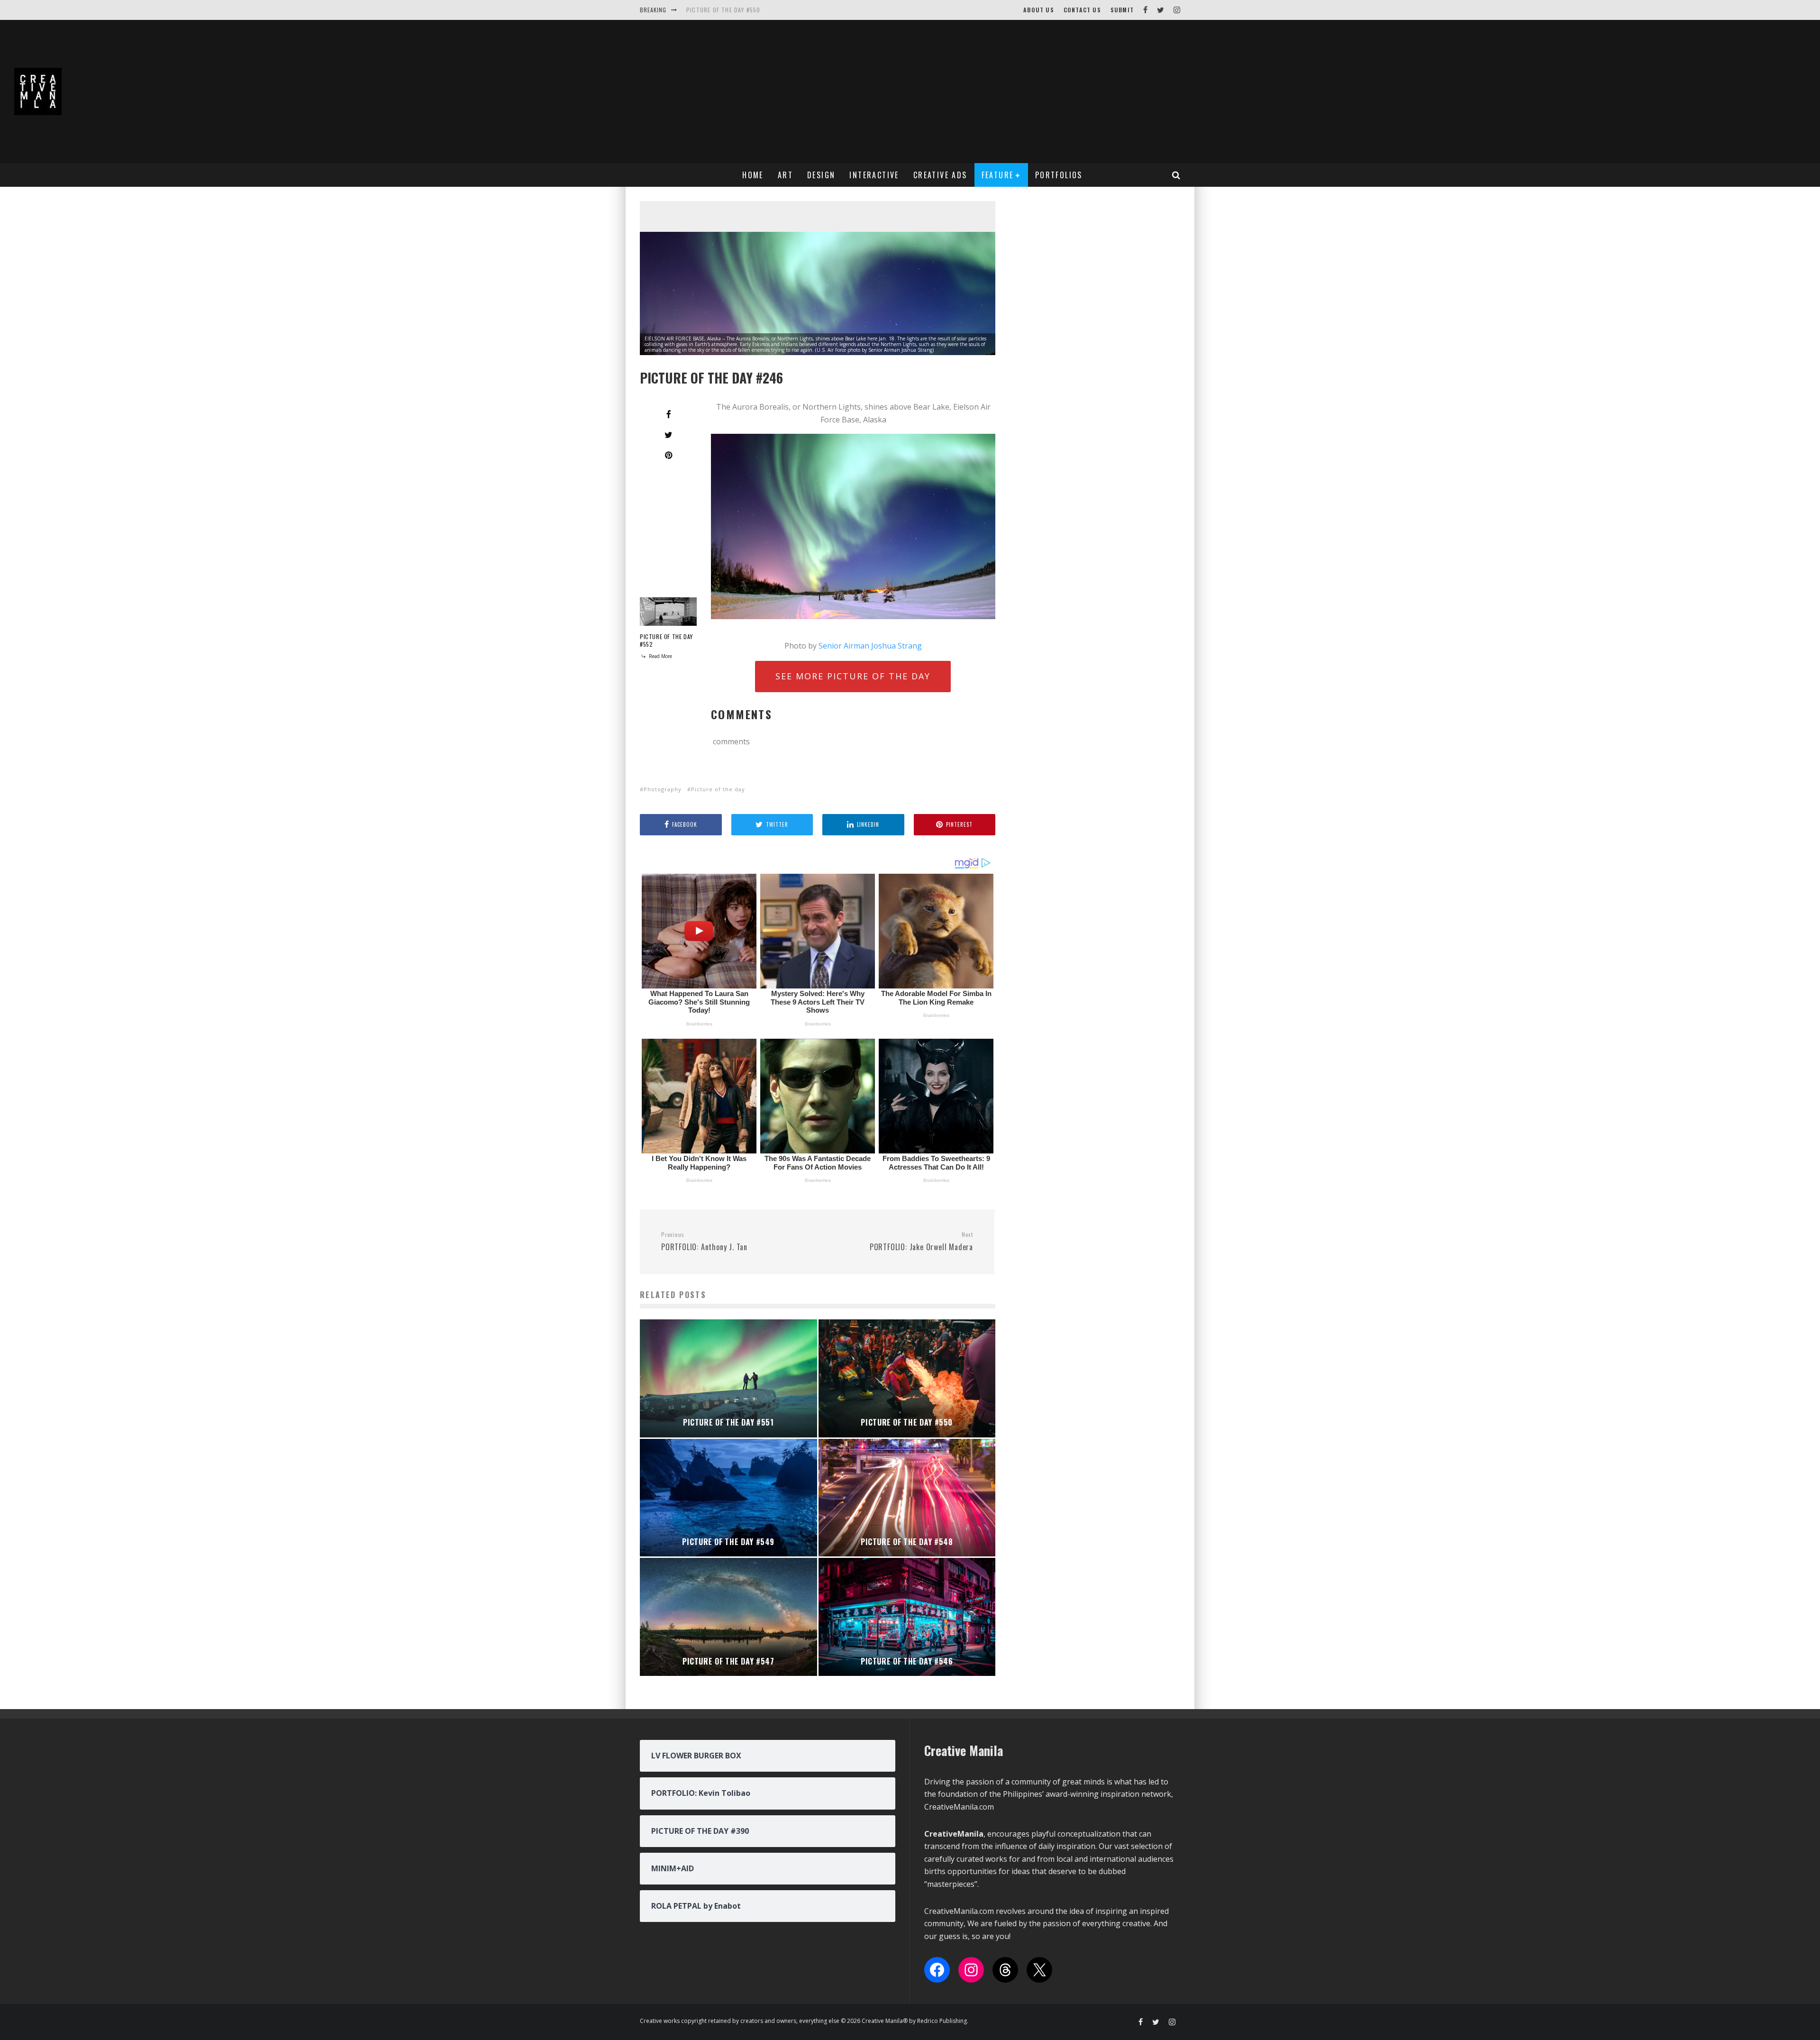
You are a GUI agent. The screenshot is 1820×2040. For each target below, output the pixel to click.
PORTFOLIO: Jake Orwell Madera (921, 1242)
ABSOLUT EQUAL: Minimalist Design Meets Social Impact (771, 10)
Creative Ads (940, 175)
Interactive (874, 175)
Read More (660, 656)
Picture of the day (718, 789)
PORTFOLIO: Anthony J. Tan (704, 1242)
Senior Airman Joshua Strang (870, 646)
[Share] (668, 414)
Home (753, 175)
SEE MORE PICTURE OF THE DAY (853, 676)
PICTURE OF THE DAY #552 (666, 640)
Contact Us (1082, 10)
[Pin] (668, 455)
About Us (1039, 10)
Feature (998, 175)
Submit (1122, 10)
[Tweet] (668, 435)
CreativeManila (954, 1834)
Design (821, 175)
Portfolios (1059, 175)
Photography (663, 789)
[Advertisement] (1521, 91)
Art (785, 175)
